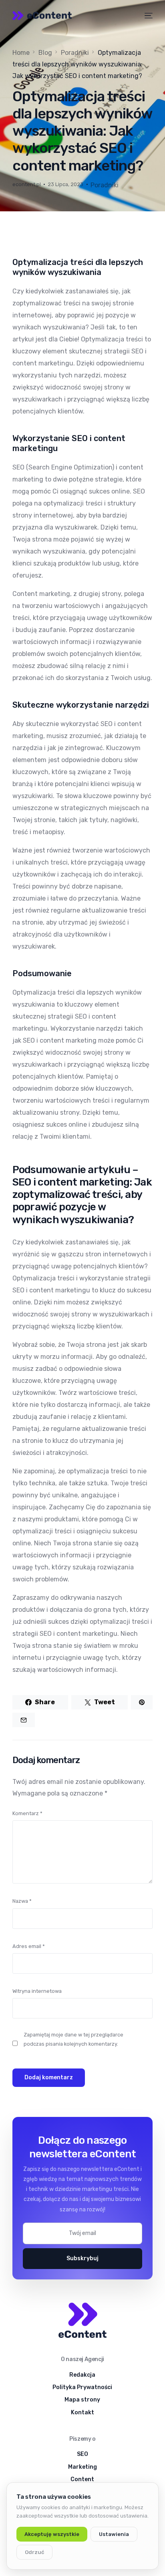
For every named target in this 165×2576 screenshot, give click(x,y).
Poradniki (105, 185)
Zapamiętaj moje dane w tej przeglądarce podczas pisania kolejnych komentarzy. (73, 2039)
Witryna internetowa (37, 1991)
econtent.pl (27, 184)
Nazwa (22, 1901)
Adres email (29, 1946)
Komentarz (27, 1813)
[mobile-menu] (148, 16)
